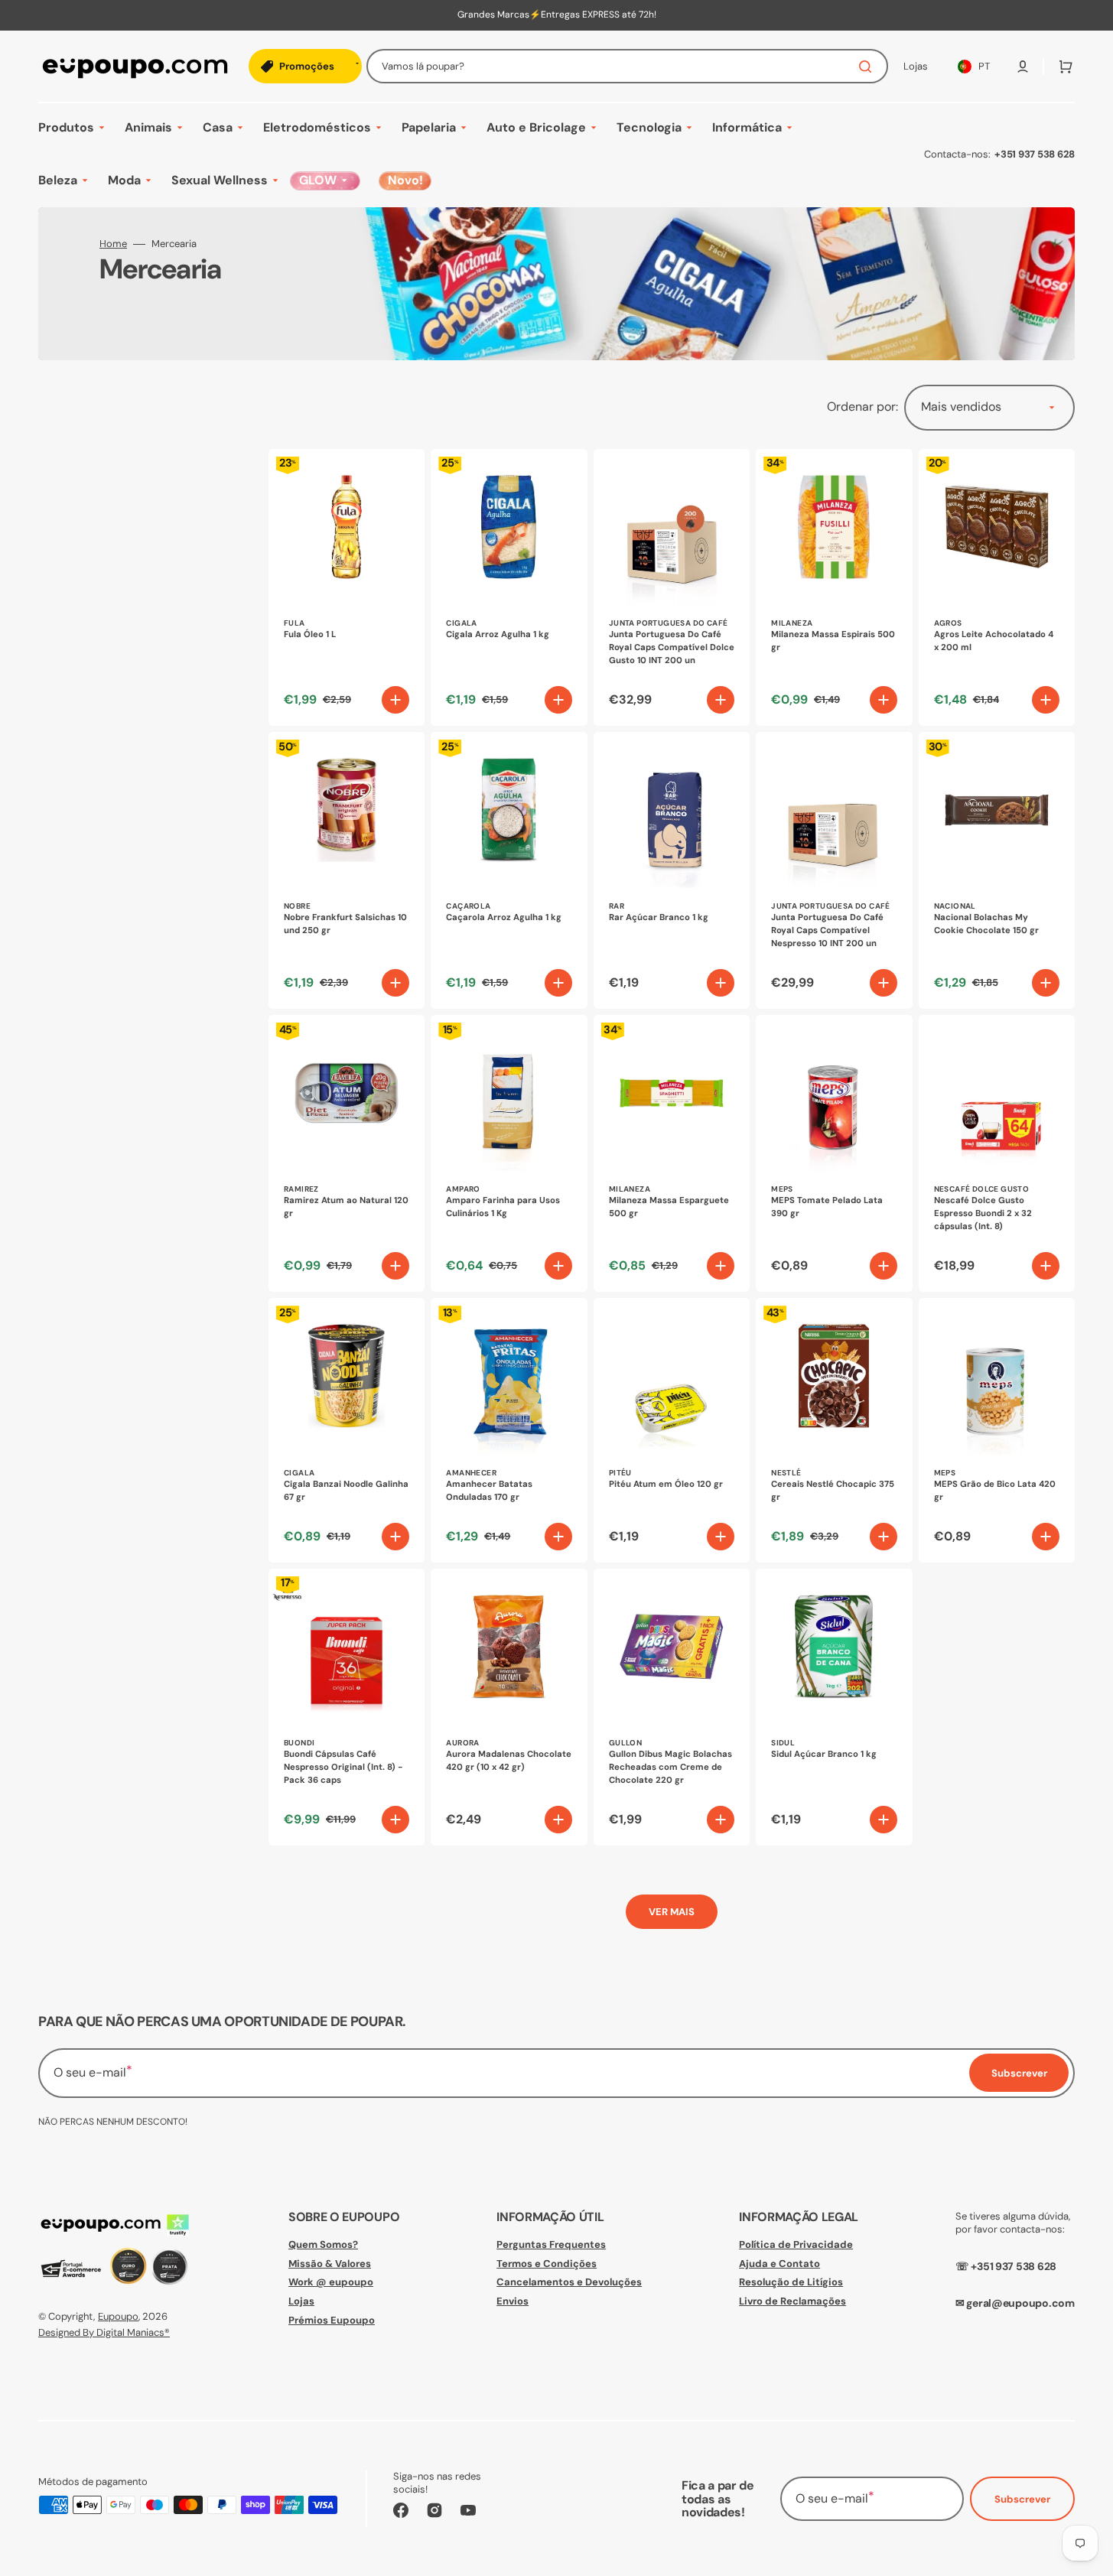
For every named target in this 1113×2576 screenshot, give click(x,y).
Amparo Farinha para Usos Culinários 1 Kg (503, 1207)
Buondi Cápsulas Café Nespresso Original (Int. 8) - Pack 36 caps (343, 1767)
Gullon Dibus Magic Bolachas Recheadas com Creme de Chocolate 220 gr (670, 1767)
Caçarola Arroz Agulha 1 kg (504, 917)
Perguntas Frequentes (551, 2245)
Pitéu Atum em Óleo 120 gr (666, 1484)
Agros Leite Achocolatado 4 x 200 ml (994, 641)
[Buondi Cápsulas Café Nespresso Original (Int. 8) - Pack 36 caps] (347, 1707)
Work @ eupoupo (331, 2282)
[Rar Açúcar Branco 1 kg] (672, 870)
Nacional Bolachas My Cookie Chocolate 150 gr (986, 924)
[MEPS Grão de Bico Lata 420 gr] (997, 1430)
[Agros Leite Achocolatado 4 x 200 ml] (997, 587)
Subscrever (1022, 2499)
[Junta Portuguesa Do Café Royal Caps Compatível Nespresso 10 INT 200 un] (834, 870)
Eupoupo (118, 2316)
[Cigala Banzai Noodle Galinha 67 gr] (347, 1430)
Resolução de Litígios (791, 2282)
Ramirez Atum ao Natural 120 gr (346, 1207)
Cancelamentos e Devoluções (569, 2282)
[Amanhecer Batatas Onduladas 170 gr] (509, 1430)
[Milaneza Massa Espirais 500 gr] (834, 587)
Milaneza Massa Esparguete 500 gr (669, 1207)
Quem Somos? (323, 2245)
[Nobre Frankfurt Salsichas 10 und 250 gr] (347, 870)
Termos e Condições (547, 2264)
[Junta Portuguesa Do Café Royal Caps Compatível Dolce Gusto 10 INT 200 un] (672, 587)
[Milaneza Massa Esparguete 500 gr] (672, 1153)
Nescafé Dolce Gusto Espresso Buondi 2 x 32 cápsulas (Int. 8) (983, 1213)
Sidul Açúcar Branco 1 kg (824, 1754)
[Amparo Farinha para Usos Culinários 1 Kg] (509, 1153)
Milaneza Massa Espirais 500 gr (833, 641)
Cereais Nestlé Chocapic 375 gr (833, 1491)
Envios (513, 2301)
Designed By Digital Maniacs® (104, 2332)
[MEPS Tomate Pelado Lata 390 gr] (834, 1153)
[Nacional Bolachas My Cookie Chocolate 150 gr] (997, 870)
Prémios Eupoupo (332, 2320)
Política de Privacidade (796, 2245)
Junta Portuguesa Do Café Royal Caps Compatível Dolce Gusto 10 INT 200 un (672, 647)
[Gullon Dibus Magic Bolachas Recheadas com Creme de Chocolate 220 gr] (672, 1707)
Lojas (301, 2301)
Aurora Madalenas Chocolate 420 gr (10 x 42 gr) (509, 1761)
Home (113, 244)
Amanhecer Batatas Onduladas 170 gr (489, 1491)
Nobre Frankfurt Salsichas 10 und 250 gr (345, 924)
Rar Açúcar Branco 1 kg (659, 917)
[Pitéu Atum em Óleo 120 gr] (672, 1430)
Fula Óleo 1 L (310, 634)
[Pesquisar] (868, 67)
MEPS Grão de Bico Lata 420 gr (995, 1491)
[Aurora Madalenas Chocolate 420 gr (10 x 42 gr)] (509, 1707)
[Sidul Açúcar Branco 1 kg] (834, 1707)
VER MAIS (672, 1912)
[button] (1023, 67)
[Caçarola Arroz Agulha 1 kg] (509, 870)
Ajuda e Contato (779, 2264)
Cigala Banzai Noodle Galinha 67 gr (346, 1491)
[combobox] (627, 66)
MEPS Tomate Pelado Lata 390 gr (827, 1207)
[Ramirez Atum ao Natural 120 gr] (347, 1153)
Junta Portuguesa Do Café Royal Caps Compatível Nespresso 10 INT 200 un (827, 930)
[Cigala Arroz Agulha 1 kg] (509, 587)
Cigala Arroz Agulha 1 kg (498, 634)
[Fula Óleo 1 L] (347, 587)
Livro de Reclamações (792, 2301)
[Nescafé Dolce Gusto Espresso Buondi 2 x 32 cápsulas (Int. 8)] (997, 1153)
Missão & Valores (330, 2264)
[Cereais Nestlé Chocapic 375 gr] (834, 1430)
